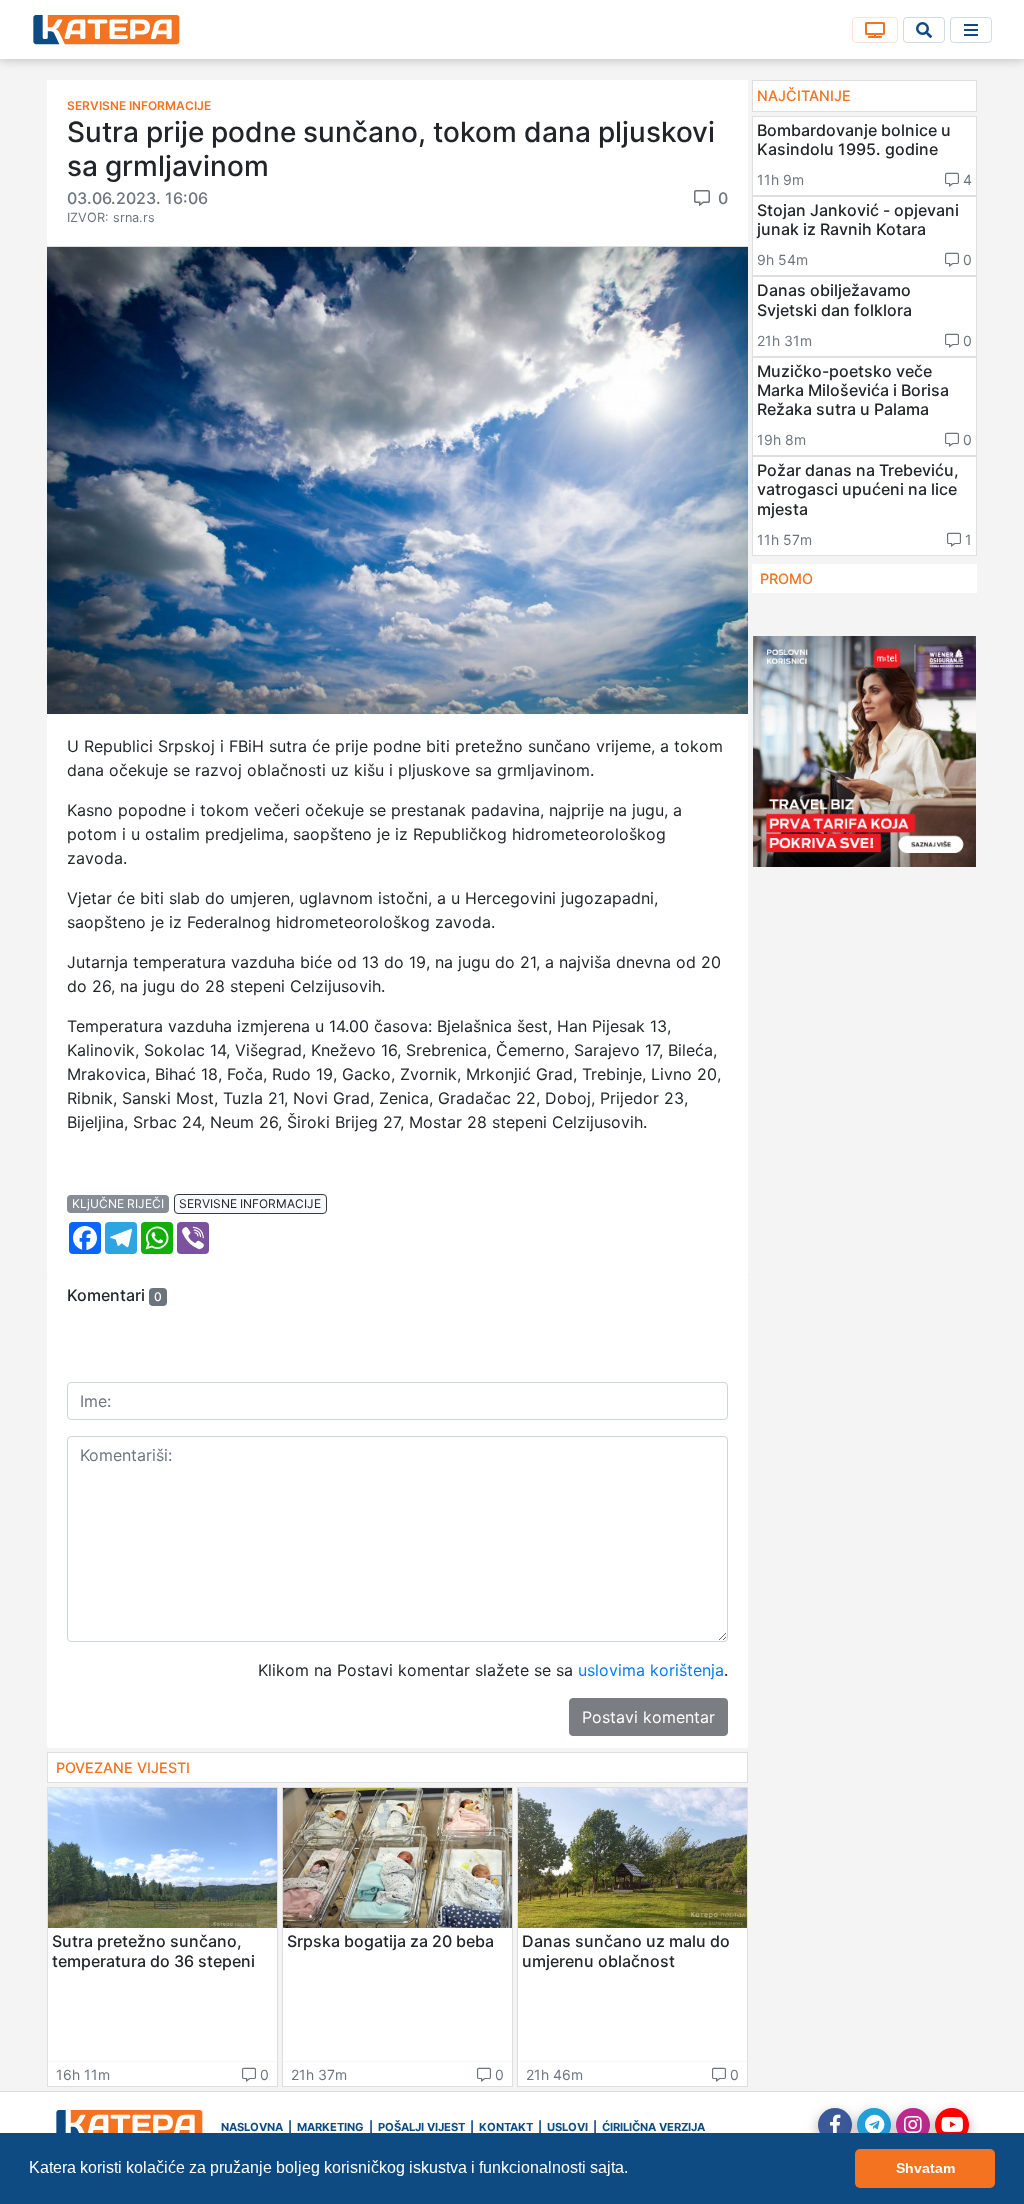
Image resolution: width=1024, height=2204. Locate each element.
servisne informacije (250, 1203)
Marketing (330, 2127)
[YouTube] (952, 2125)
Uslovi (567, 2127)
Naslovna (252, 2127)
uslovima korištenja (651, 1670)
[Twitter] (874, 2125)
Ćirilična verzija (653, 2127)
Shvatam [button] (925, 2168)
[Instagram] (913, 2125)
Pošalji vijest (421, 2127)
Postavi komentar (648, 1717)
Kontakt (506, 2127)
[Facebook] (835, 2125)
